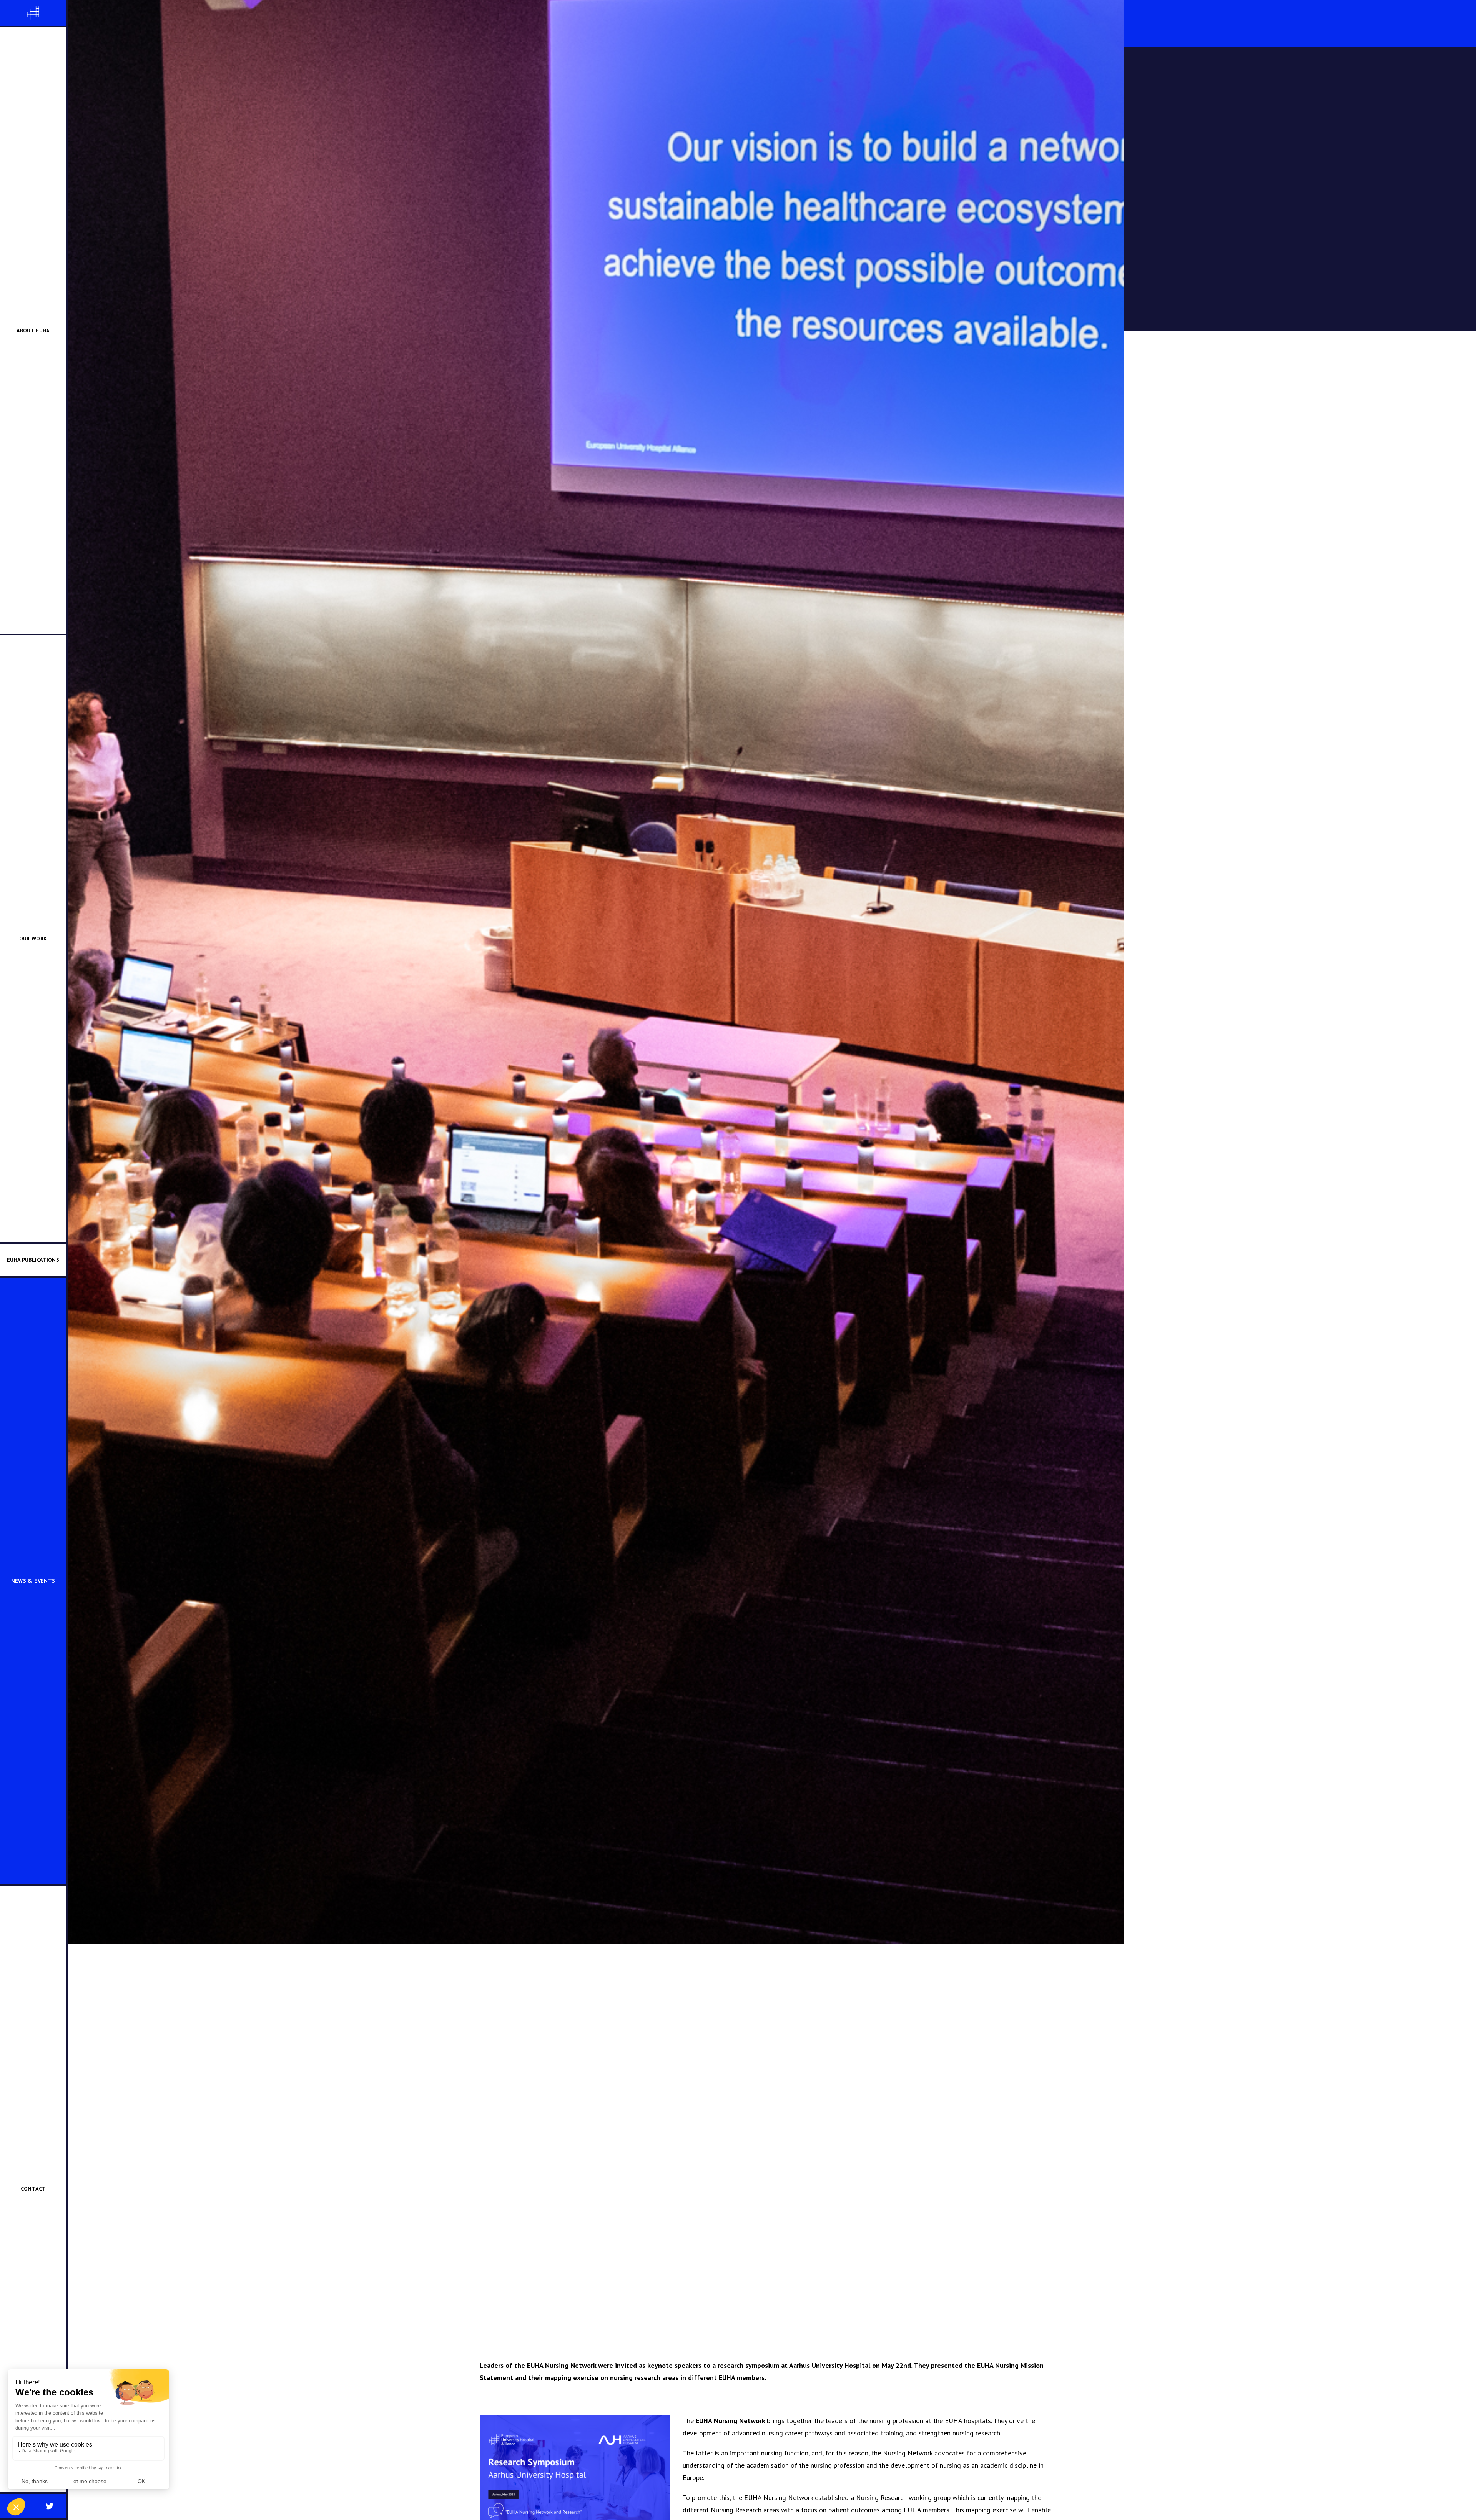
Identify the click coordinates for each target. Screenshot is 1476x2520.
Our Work (33, 939)
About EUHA (33, 331)
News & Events (33, 1581)
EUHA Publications (33, 1260)
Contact (33, 2189)
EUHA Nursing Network (731, 2421)
